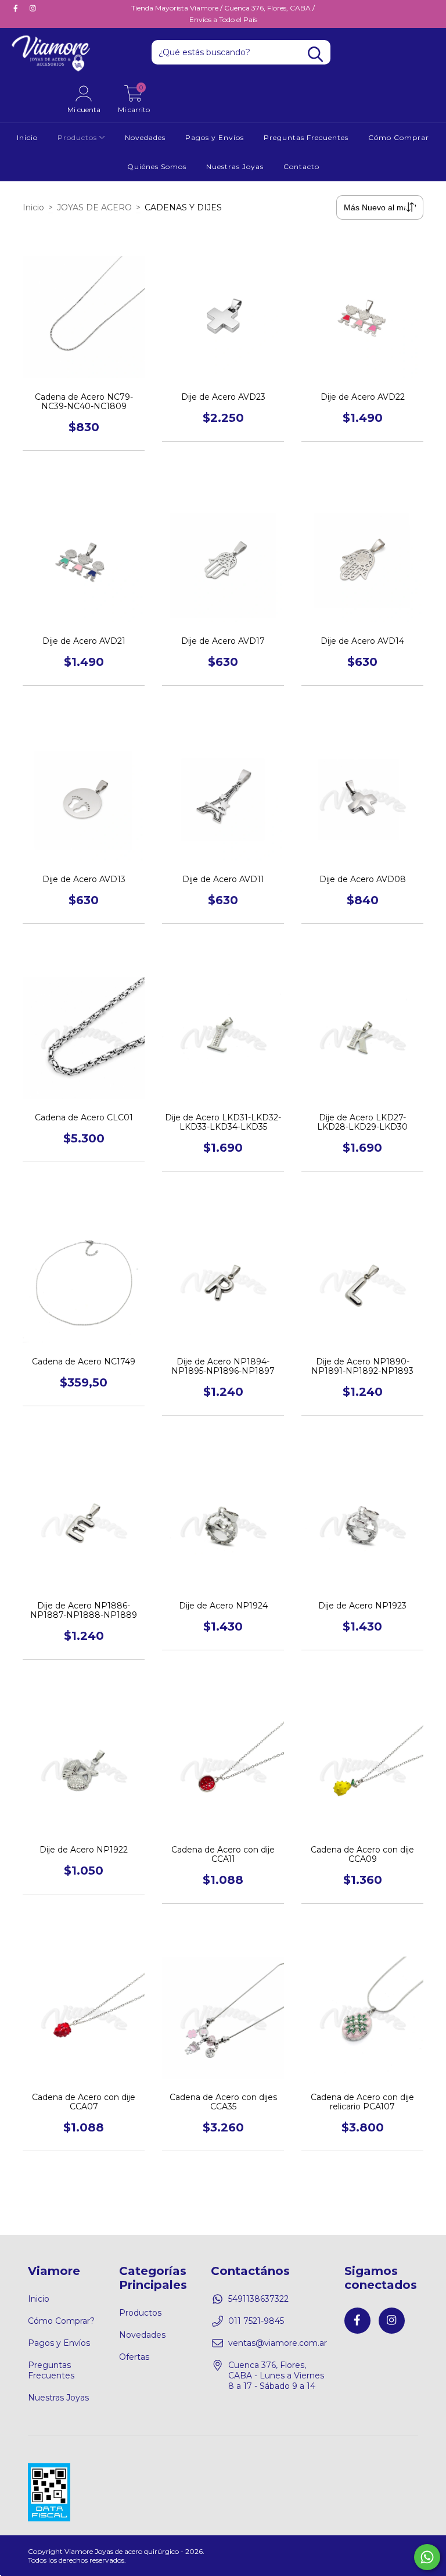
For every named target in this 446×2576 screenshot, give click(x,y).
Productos (78, 137)
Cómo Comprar (399, 137)
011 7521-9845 (256, 2321)
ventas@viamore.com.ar (278, 2343)
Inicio (27, 137)
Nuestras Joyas (235, 166)
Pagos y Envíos (215, 137)
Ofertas (134, 2357)
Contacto (301, 166)
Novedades (145, 137)
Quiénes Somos (157, 166)
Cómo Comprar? (61, 2321)
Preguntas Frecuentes (306, 137)
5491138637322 (258, 2299)
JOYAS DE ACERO (94, 207)
